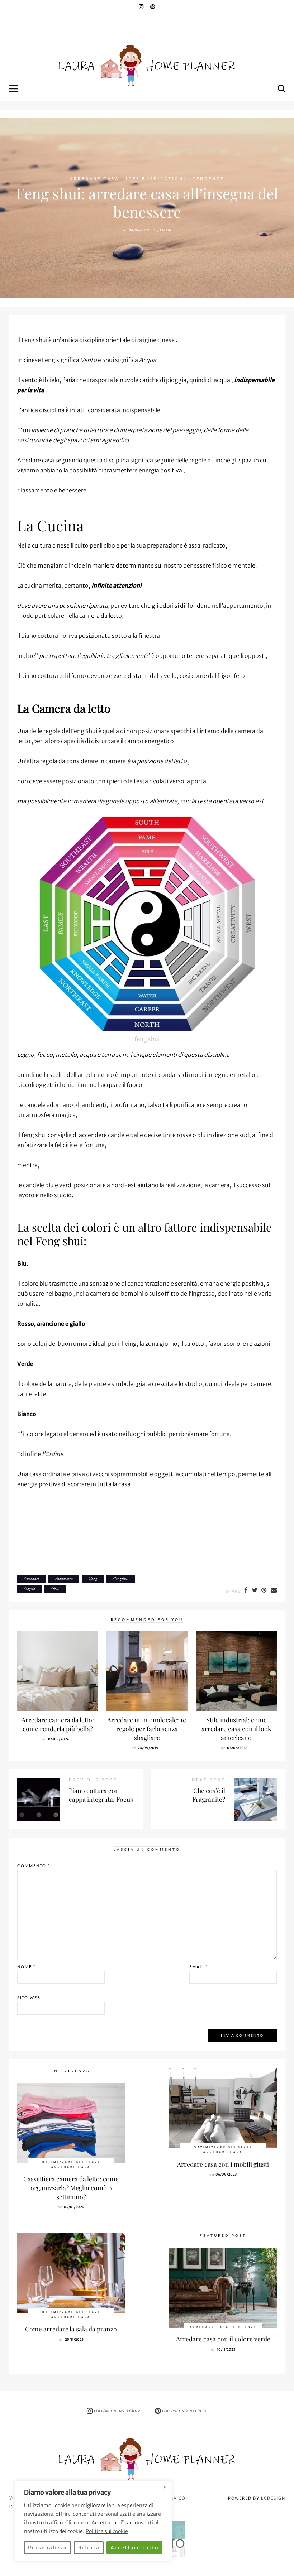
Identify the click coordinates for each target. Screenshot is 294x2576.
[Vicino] (165, 2487)
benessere (65, 1579)
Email (199, 1967)
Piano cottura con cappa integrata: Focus (101, 1795)
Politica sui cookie (107, 2531)
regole (30, 1589)
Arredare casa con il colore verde (223, 2339)
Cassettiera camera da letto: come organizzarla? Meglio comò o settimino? (71, 2187)
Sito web (29, 1997)
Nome (26, 1967)
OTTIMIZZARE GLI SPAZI (71, 2162)
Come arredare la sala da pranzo (71, 2329)
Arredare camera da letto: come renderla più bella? (58, 1724)
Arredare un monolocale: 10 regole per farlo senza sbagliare (147, 1728)
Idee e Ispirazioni (156, 179)
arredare (33, 1579)
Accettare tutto (134, 2548)
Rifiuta (89, 2548)
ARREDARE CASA (94, 179)
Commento (34, 1866)
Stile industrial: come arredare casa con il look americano (236, 1728)
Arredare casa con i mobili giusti (223, 2164)
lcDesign (273, 2498)
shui (56, 1589)
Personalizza (48, 2548)
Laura (166, 230)
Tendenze (208, 179)
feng (94, 1579)
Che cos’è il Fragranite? (209, 1795)
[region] (93, 2521)
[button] (14, 89)
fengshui (122, 1579)
